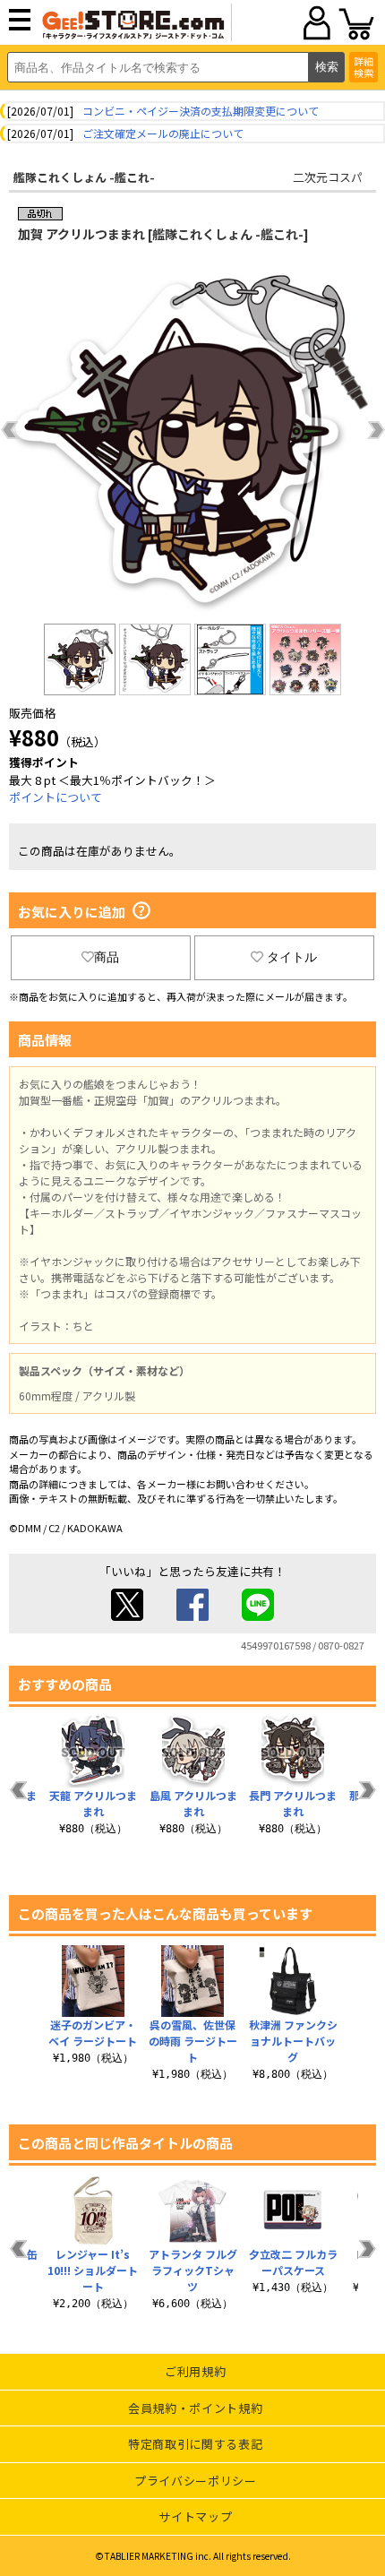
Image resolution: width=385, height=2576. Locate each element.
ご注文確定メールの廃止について (163, 133)
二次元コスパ (328, 177)
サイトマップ (195, 2516)
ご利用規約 (195, 2371)
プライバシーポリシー (196, 2481)
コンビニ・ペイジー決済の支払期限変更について (201, 111)
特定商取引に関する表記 (195, 2444)
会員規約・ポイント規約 (195, 2408)
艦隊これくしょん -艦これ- (84, 177)
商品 (107, 957)
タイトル (292, 957)
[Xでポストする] (127, 1616)
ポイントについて (56, 797)
